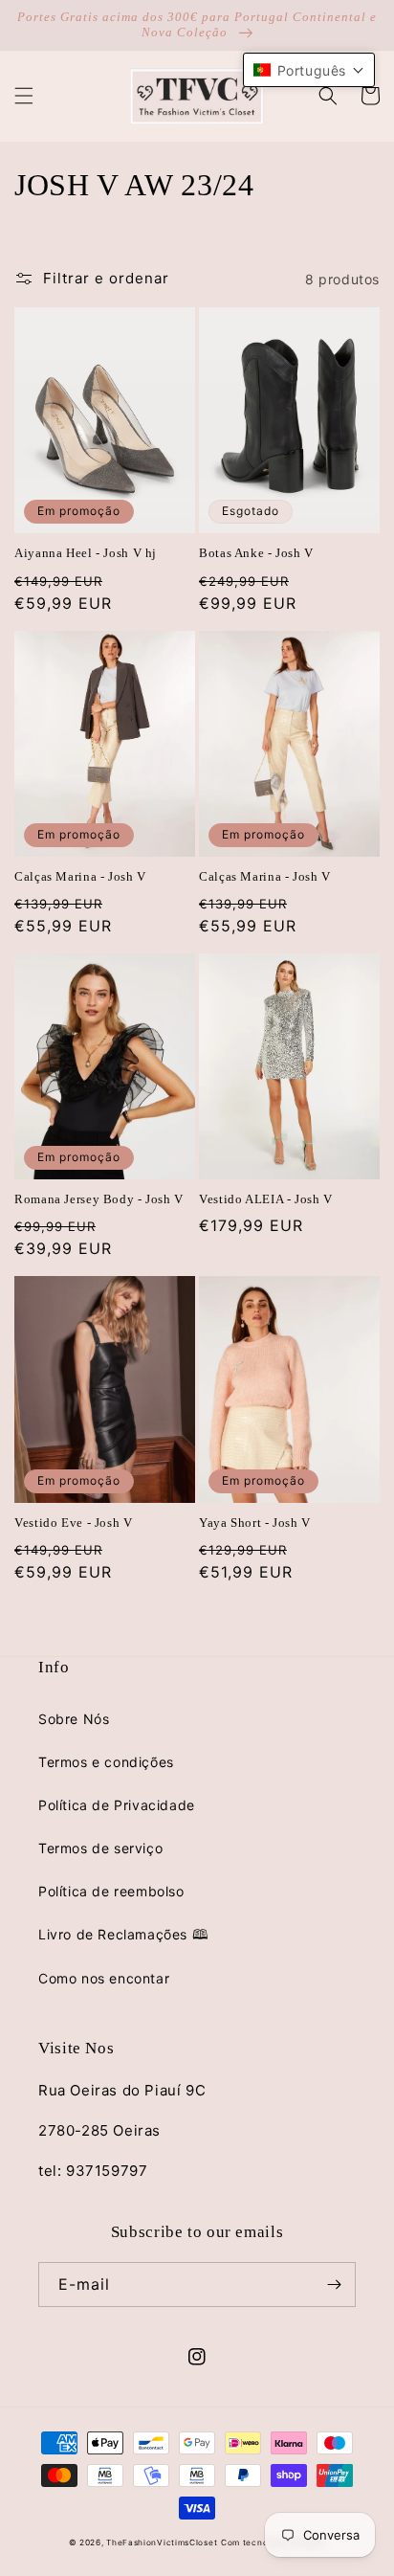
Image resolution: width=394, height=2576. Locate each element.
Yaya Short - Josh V (255, 1523)
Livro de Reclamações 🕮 (123, 1934)
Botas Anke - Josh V (256, 553)
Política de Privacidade (117, 1805)
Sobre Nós (74, 1719)
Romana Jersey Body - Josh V (99, 1199)
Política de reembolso (111, 1891)
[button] (24, 96)
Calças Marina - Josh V (80, 877)
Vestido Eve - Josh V (74, 1523)
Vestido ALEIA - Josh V (266, 1199)
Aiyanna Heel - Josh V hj (86, 553)
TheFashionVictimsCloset (162, 2542)
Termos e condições (106, 1762)
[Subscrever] (334, 2285)
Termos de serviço (100, 1848)
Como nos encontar (104, 1978)
